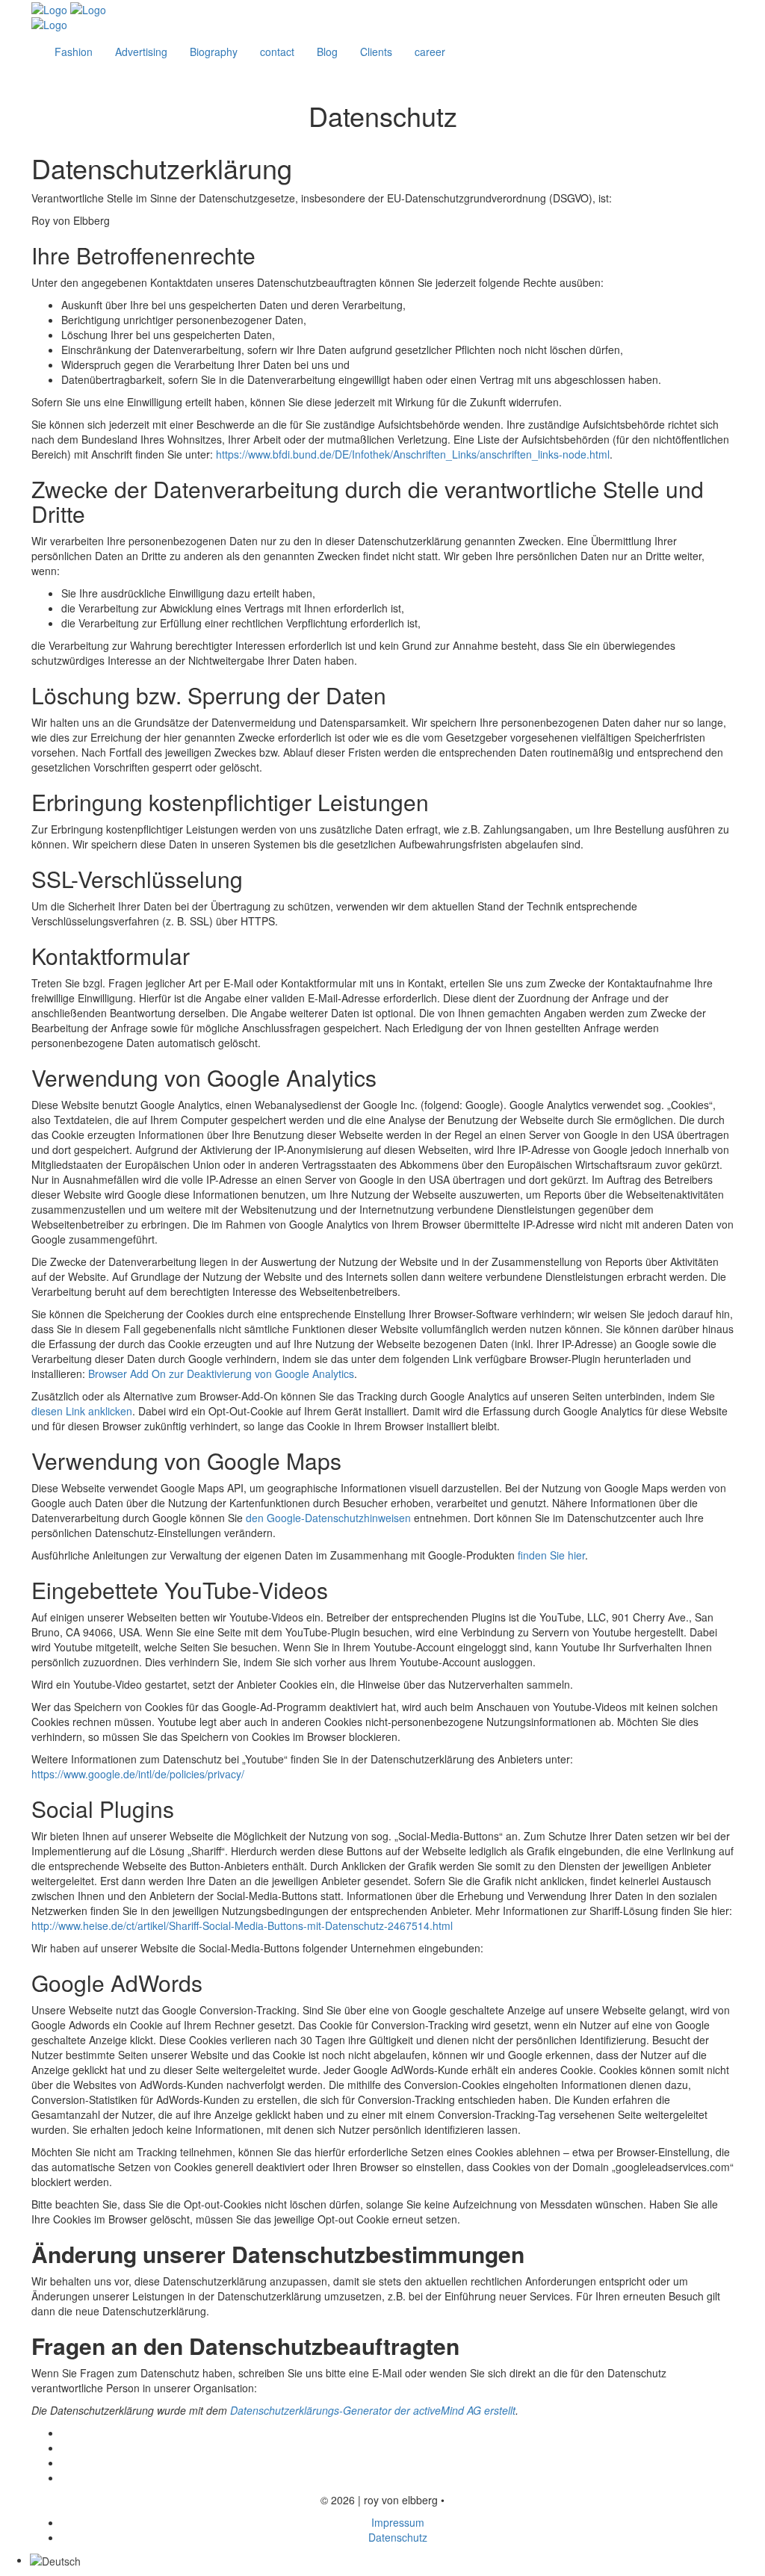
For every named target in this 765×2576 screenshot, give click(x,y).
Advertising (141, 52)
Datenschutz (398, 2537)
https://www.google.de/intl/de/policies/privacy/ (138, 1774)
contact (277, 52)
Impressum (398, 2522)
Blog (327, 52)
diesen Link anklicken (82, 1411)
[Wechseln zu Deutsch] (55, 2560)
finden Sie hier (550, 1555)
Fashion (74, 52)
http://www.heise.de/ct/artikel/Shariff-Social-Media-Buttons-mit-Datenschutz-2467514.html (242, 1925)
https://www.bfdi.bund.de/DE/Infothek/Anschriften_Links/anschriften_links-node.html (413, 454)
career (430, 52)
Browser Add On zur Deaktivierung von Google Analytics (221, 1374)
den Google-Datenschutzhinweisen (328, 1518)
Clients (376, 52)
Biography (214, 52)
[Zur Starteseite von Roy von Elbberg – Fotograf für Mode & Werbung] (69, 8)
